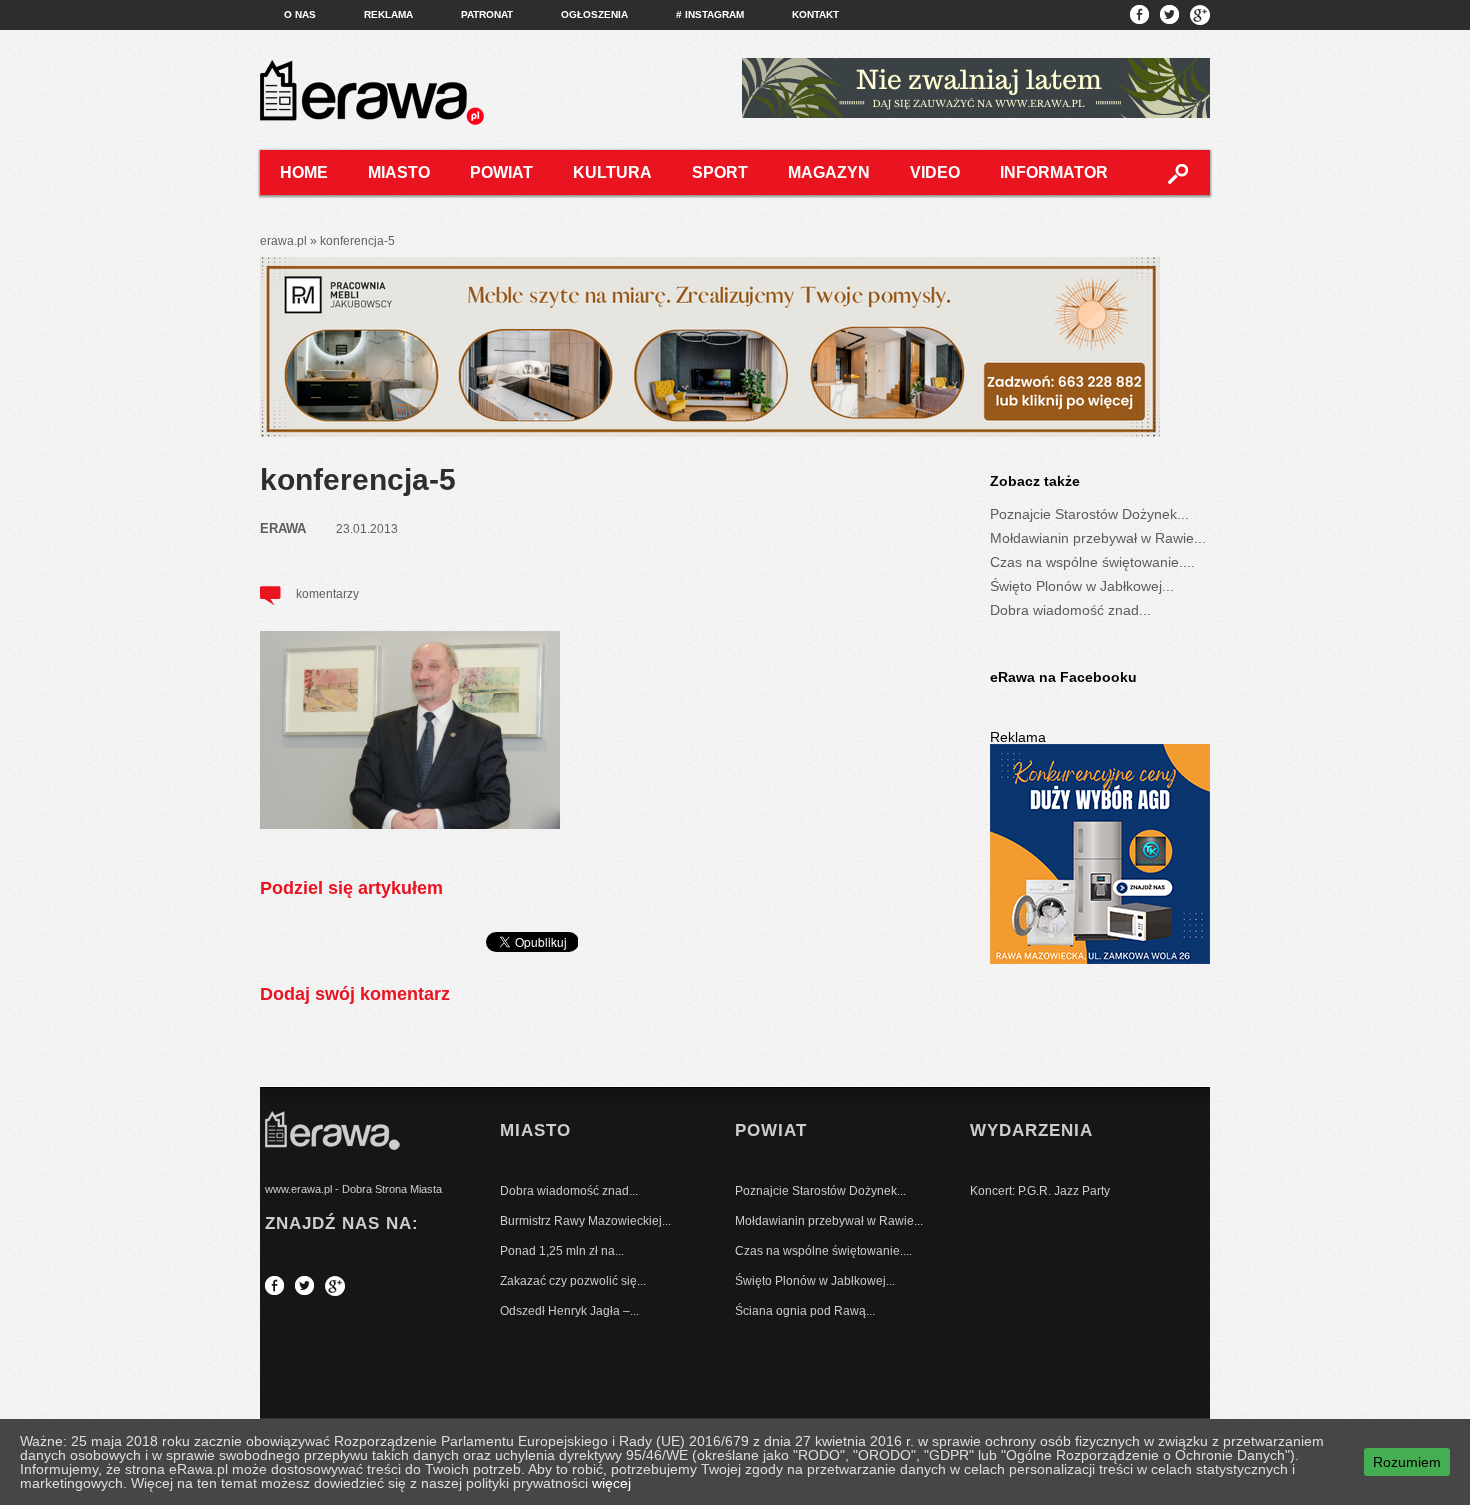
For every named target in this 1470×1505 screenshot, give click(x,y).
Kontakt (815, 14)
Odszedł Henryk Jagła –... (569, 1311)
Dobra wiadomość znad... (1070, 610)
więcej (611, 1483)
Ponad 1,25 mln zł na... (562, 1251)
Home (304, 172)
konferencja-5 (358, 479)
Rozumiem (1407, 1462)
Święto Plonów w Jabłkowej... (1082, 586)
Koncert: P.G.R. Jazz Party (1040, 1191)
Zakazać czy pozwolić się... (573, 1281)
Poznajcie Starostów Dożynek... (1089, 514)
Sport (720, 172)
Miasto (399, 172)
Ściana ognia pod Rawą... (805, 1311)
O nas (300, 14)
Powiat (501, 172)
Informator (1054, 172)
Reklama (388, 14)
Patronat (487, 14)
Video (935, 172)
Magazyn (829, 172)
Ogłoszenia (594, 14)
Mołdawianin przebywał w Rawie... (1098, 538)
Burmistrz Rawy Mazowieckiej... (585, 1221)
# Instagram (710, 14)
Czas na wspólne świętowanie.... (1092, 562)
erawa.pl (283, 241)
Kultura (612, 172)
